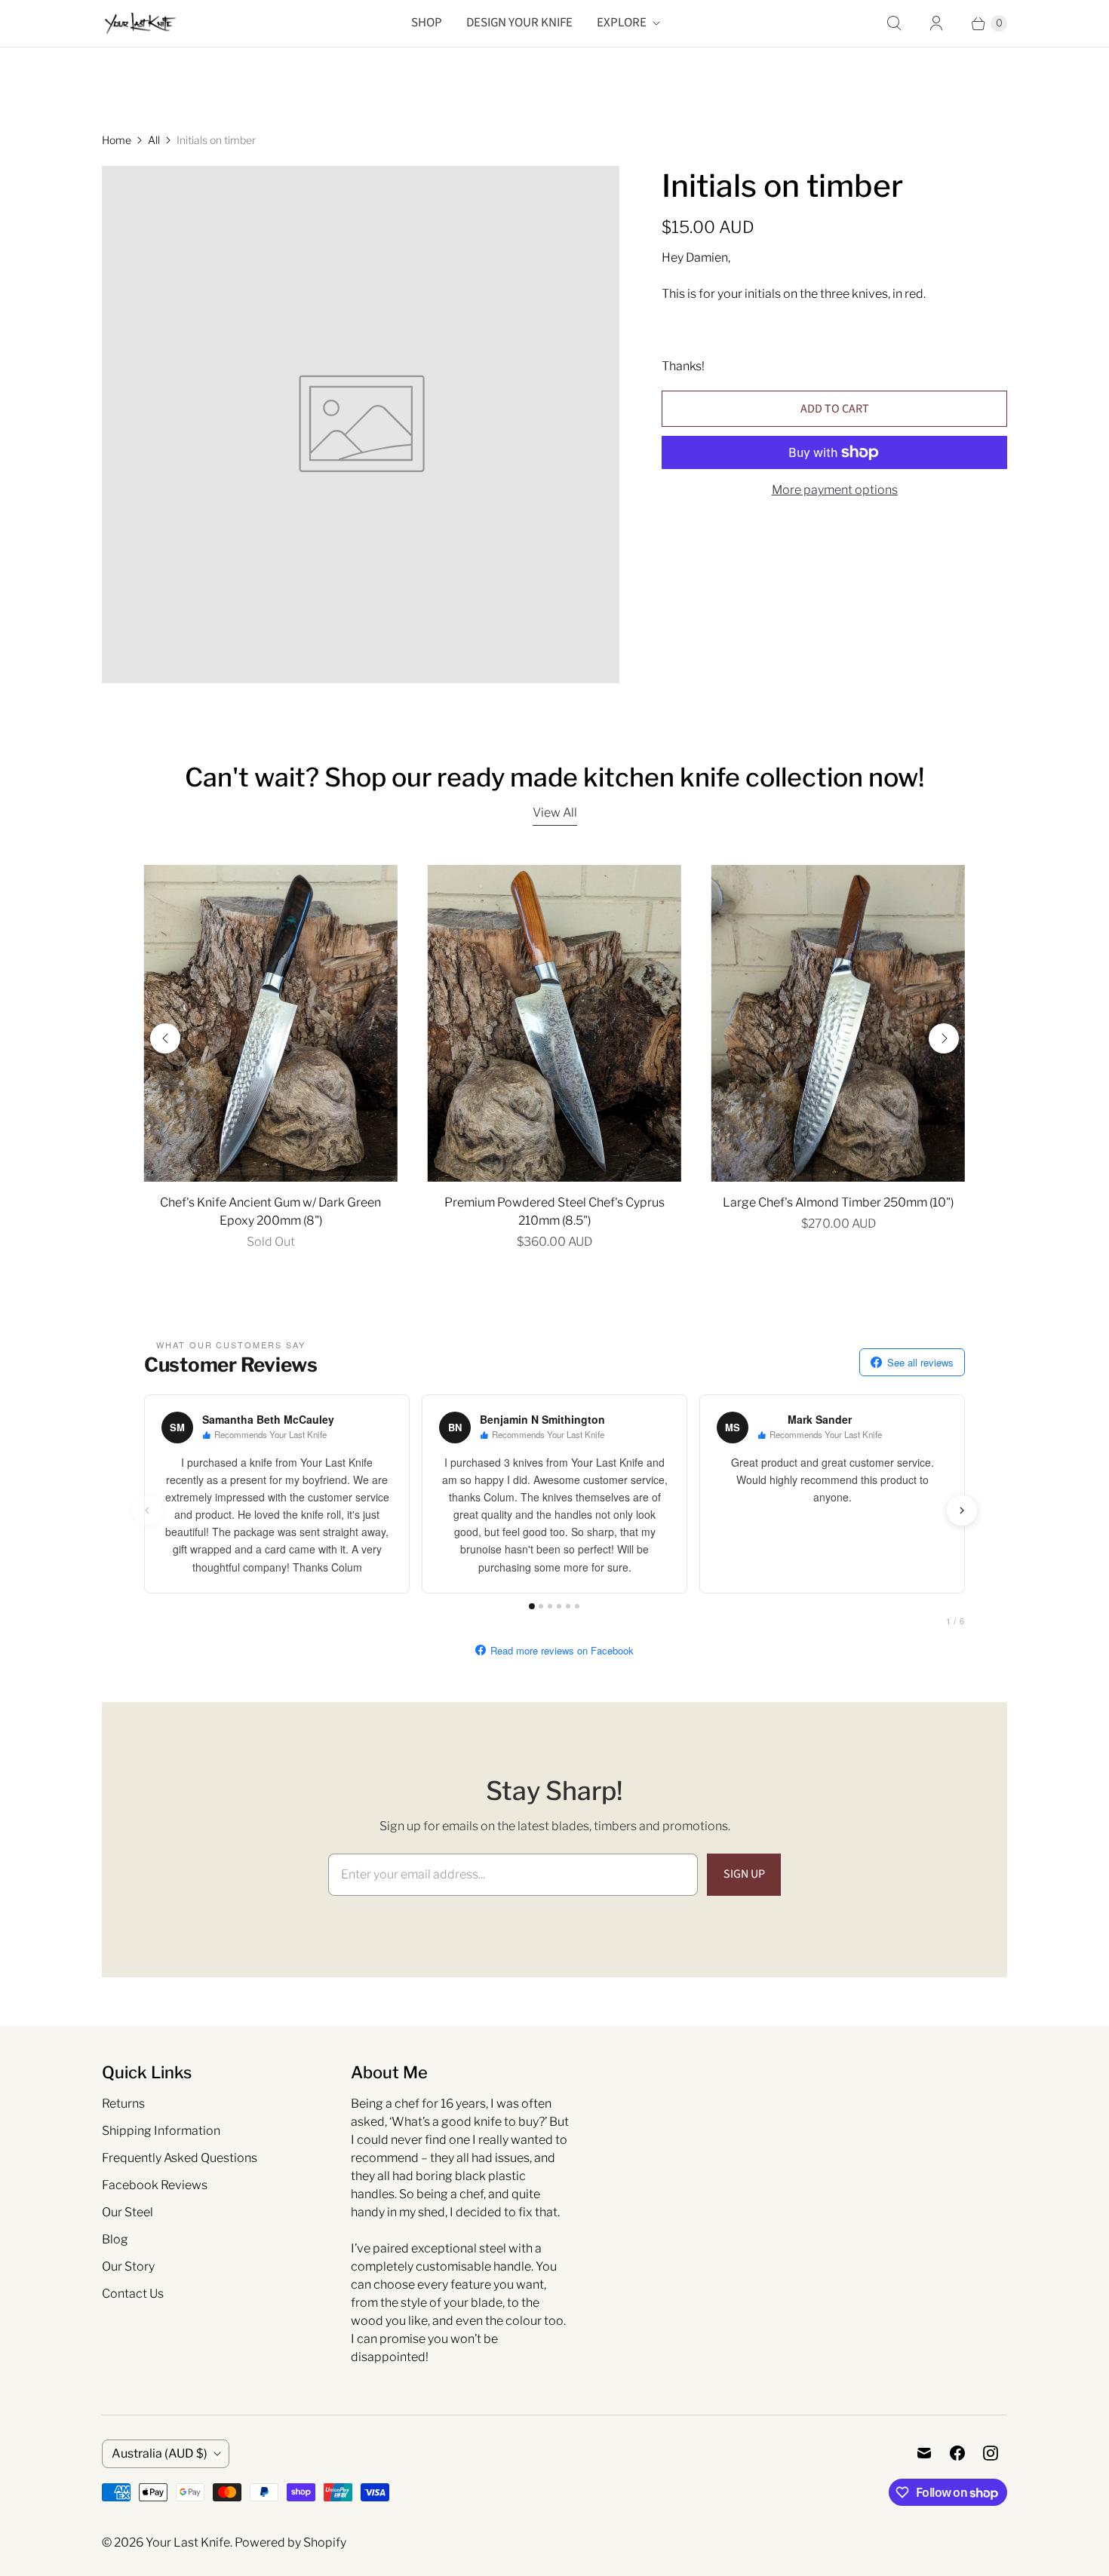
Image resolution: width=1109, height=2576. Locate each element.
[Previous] (165, 1038)
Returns (123, 2104)
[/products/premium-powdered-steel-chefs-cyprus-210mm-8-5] (554, 1023)
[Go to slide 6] (577, 1606)
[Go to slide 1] (532, 1606)
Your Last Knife (188, 2542)
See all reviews (920, 1362)
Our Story (128, 2266)
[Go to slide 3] (550, 1606)
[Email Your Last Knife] (924, 2453)
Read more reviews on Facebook (562, 1650)
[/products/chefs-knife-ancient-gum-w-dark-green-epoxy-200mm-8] (271, 1023)
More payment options (835, 490)
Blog (115, 2239)
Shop (427, 23)
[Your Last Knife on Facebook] (957, 2453)
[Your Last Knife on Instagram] (991, 2453)
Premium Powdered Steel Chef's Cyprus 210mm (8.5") (554, 1211)
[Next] (944, 1038)
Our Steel (127, 2212)
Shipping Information (161, 2131)
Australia (160, 2453)
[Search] (894, 23)
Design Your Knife (519, 23)
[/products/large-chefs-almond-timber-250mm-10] (838, 1023)
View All (555, 813)
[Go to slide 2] (541, 1606)
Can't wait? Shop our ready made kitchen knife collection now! (555, 777)
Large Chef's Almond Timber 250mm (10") (838, 1202)
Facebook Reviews (155, 2185)
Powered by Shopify (290, 2542)
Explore (622, 23)
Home (117, 140)
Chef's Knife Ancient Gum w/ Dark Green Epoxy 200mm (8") (270, 1211)
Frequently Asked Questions (180, 2158)
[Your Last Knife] (140, 23)
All (154, 140)
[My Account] (936, 23)
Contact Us (133, 2294)
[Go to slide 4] (559, 1606)
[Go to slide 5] (568, 1606)
